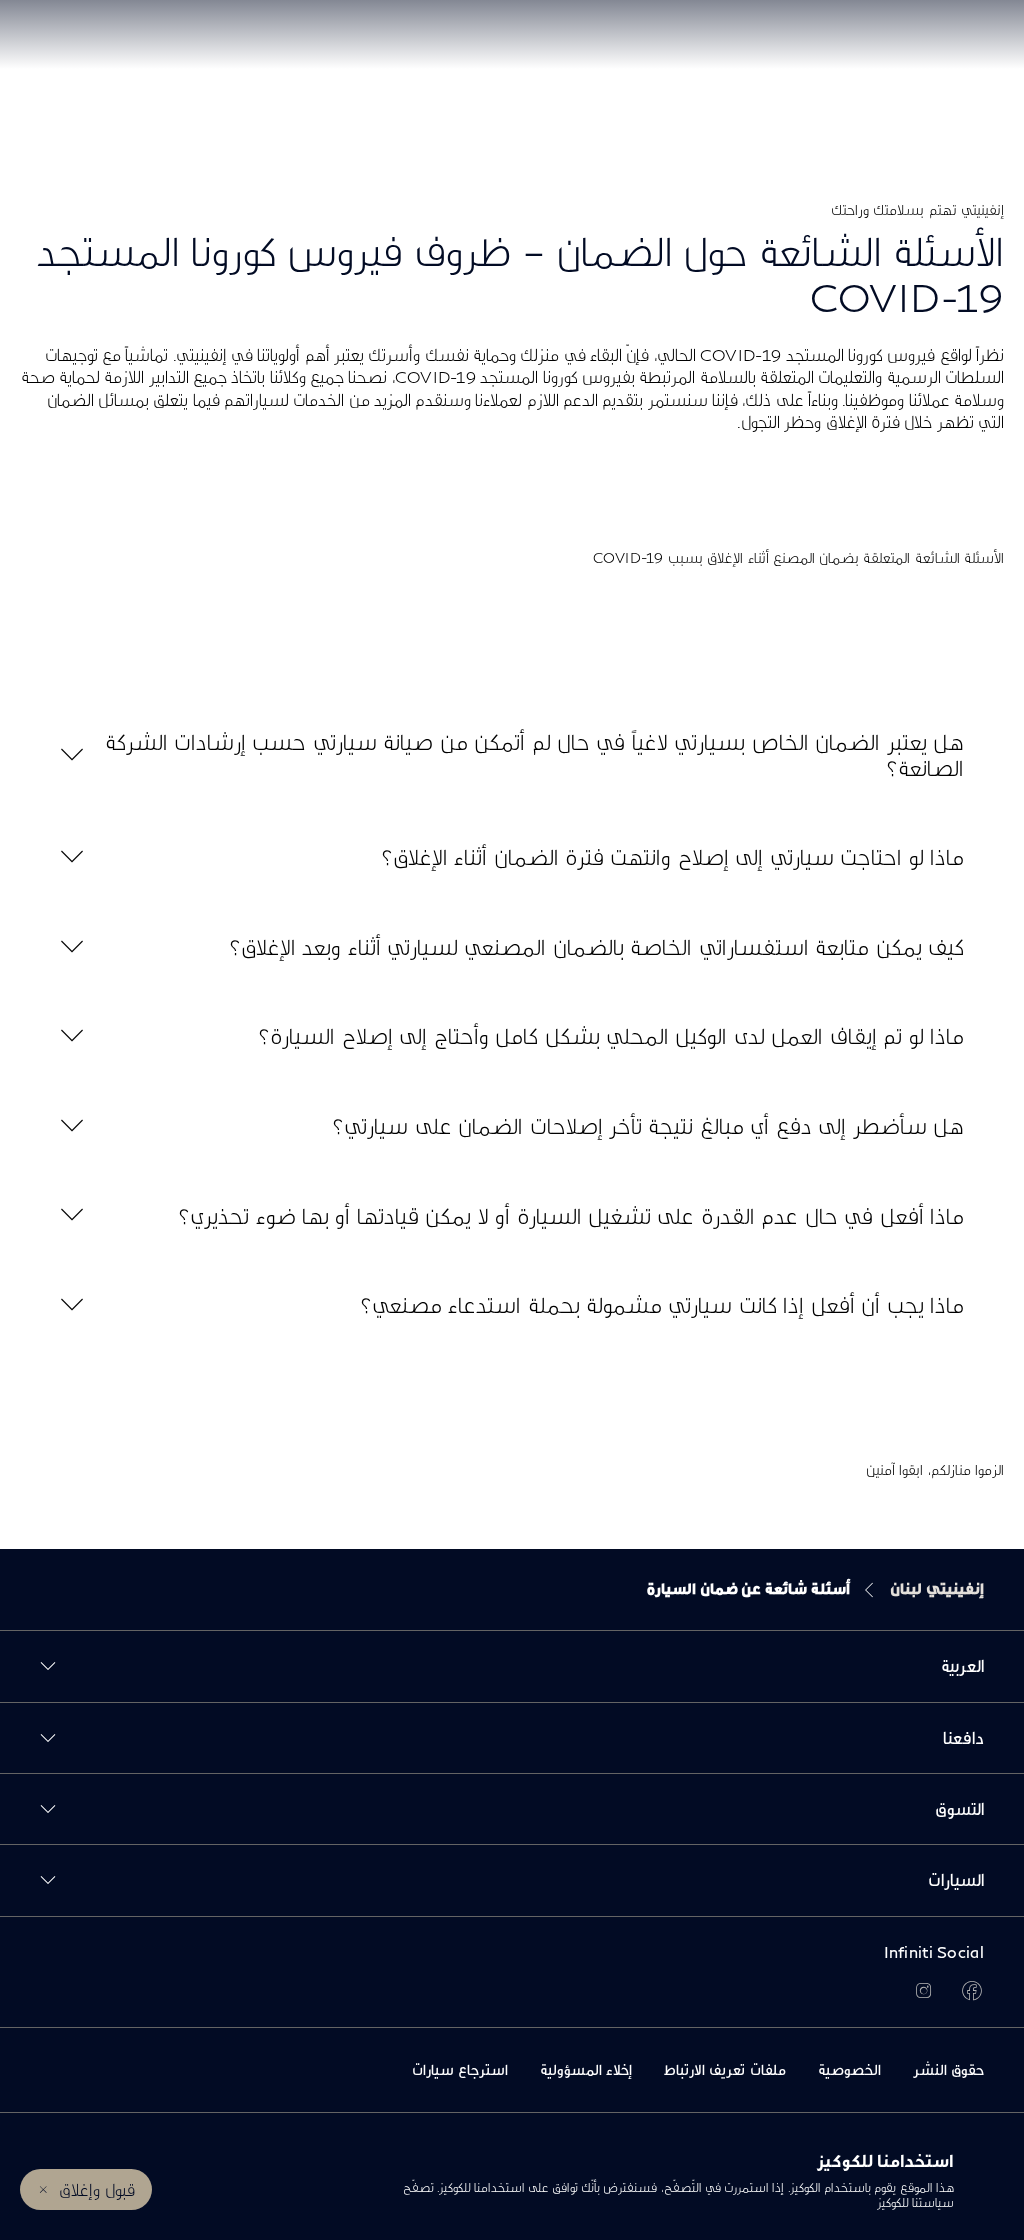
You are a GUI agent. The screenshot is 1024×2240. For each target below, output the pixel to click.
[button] (512, 754)
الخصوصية (849, 2069)
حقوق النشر (948, 2069)
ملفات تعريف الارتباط (725, 2069)
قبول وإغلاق (96, 2189)
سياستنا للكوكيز (915, 2202)
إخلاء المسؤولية (586, 2069)
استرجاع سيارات (460, 2069)
